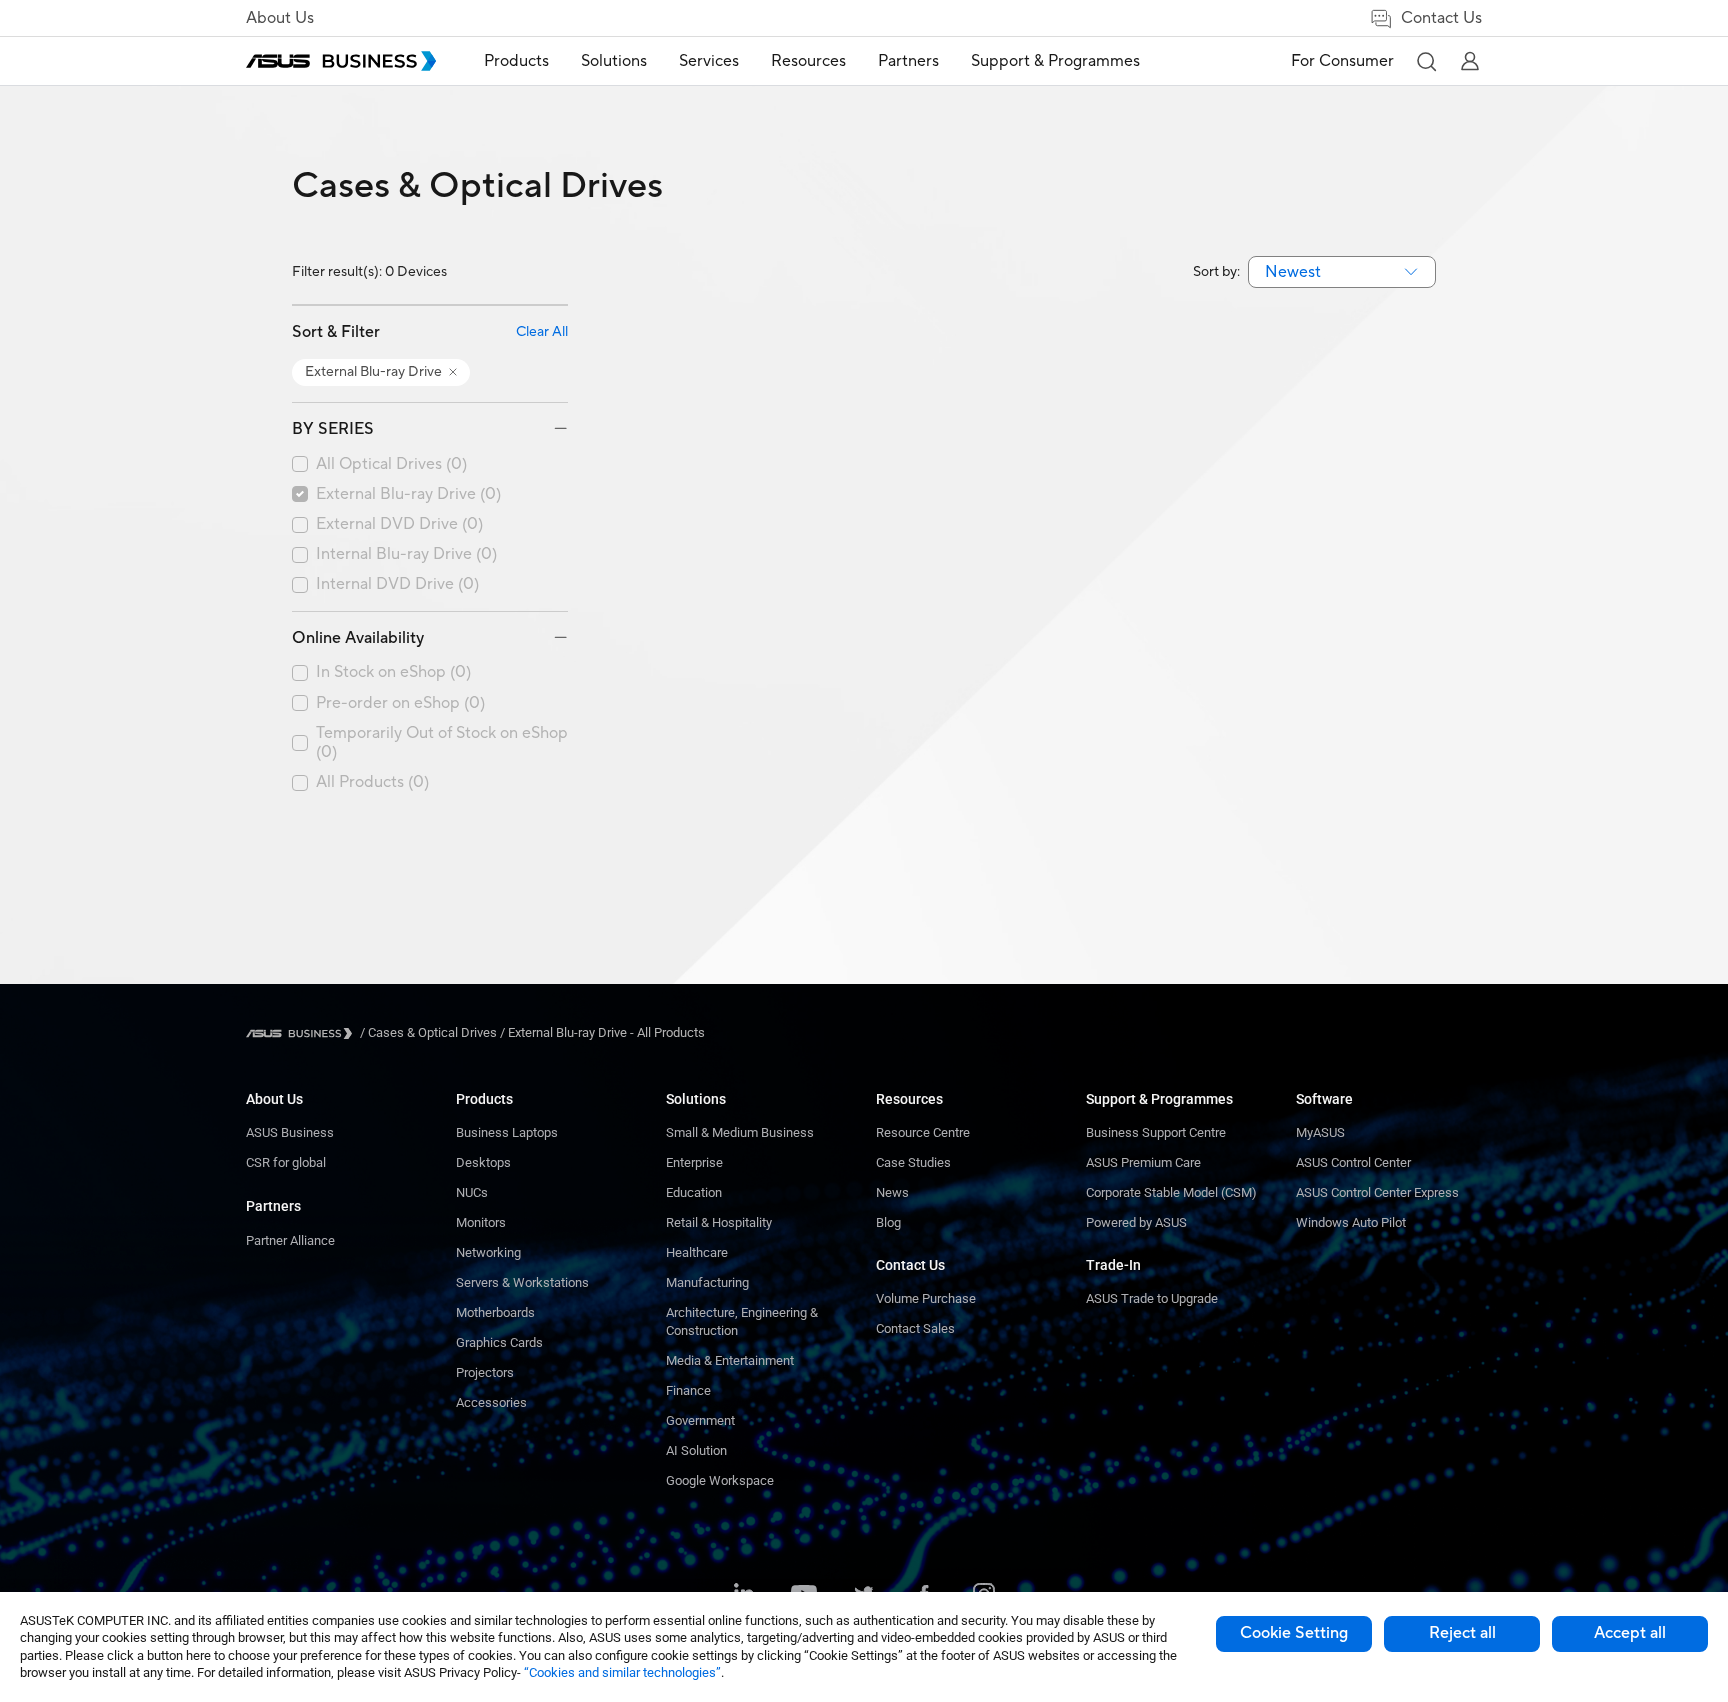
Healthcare (697, 1252)
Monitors (481, 1222)
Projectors (485, 1372)
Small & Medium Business (740, 1132)
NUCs (472, 1192)
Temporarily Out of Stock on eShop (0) (442, 743)
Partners (273, 1206)
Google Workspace (720, 1480)
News (892, 1192)
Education (694, 1192)
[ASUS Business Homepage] (341, 61)
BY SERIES (333, 429)
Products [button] (516, 61)
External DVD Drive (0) (399, 524)
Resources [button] (808, 61)
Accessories (491, 1402)
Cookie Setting (1294, 1633)
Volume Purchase (926, 1298)
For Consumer (1342, 61)
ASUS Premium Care (1143, 1162)
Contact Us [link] (1441, 18)
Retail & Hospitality (719, 1222)
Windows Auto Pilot (1351, 1222)
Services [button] (709, 61)
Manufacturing (707, 1282)
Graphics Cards (499, 1342)
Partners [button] (908, 61)
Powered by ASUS (1136, 1222)
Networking (488, 1252)
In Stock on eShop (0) (393, 672)
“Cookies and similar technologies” (622, 1672)
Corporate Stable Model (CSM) (1171, 1192)
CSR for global (286, 1162)
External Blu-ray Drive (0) (408, 494)
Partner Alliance (290, 1240)
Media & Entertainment (730, 1360)
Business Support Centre (1156, 1132)
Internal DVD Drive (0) (397, 584)
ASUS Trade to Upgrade (1152, 1298)
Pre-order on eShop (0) (400, 703)
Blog (888, 1222)
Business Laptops (507, 1132)
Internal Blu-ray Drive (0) (406, 554)
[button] (1426, 61)
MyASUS (1320, 1132)
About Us (280, 18)
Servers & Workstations (522, 1282)
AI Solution (696, 1450)
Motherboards (495, 1312)
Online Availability (358, 638)
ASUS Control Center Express (1377, 1192)
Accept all (1630, 1633)
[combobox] (1342, 272)
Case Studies (913, 1162)
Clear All (542, 332)
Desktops (483, 1162)
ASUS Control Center (1353, 1162)
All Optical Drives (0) (391, 464)
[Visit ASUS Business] (303, 1033)
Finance (688, 1390)
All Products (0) (372, 782)
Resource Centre (923, 1132)
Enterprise (694, 1162)
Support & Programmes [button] (1055, 61)
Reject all (1462, 1633)
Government (700, 1420)
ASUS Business (290, 1132)
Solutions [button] (614, 61)
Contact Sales (915, 1328)
